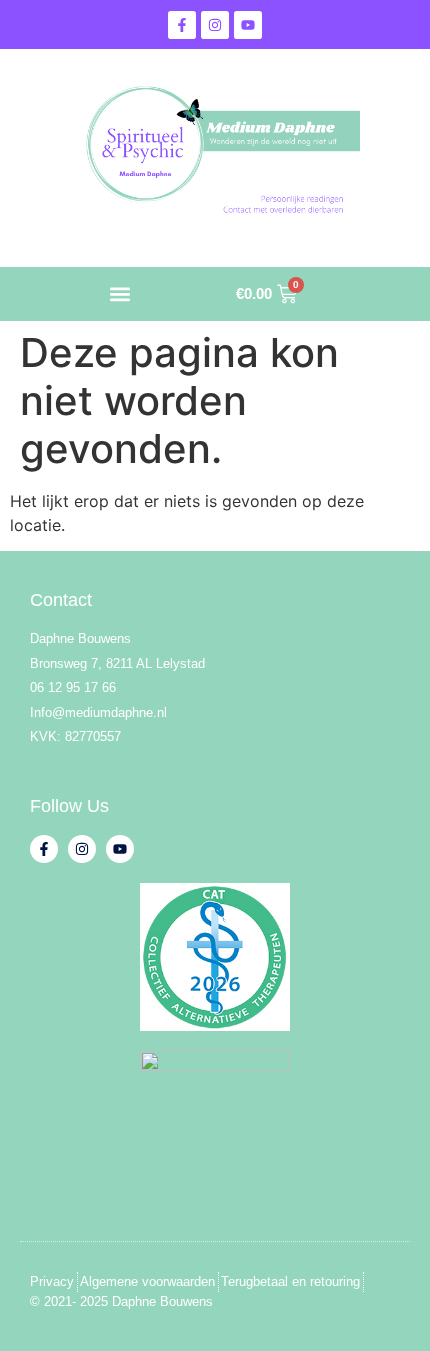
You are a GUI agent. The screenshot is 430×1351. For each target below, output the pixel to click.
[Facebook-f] (182, 25)
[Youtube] (248, 25)
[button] (119, 293)
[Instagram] (215, 25)
